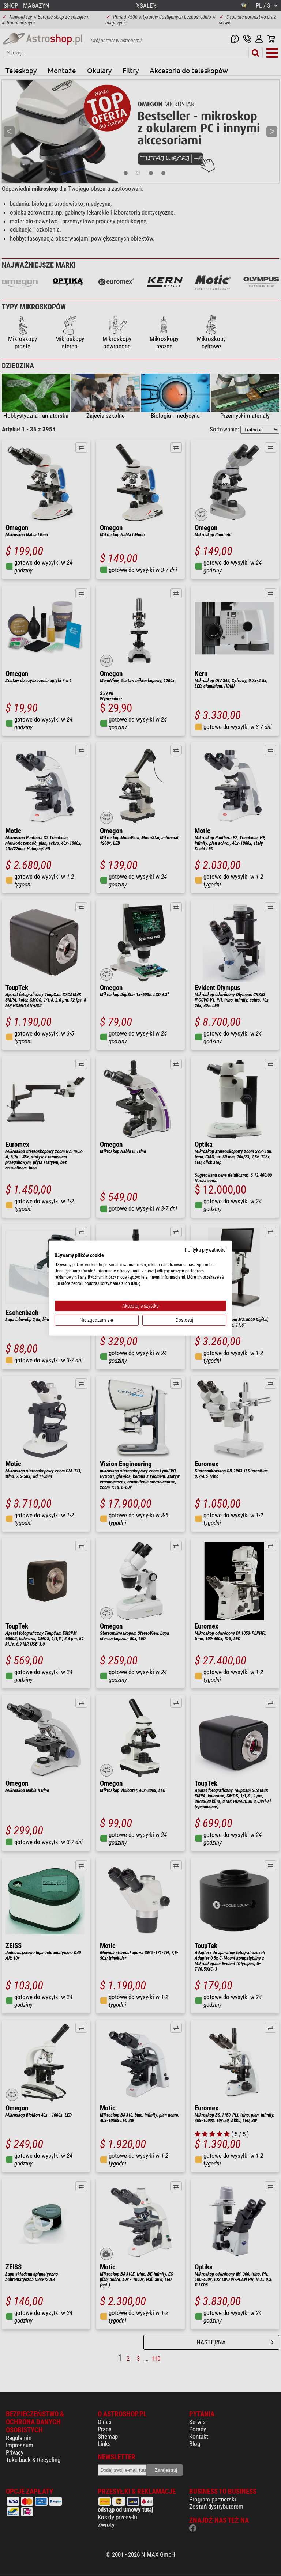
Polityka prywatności (206, 1249)
